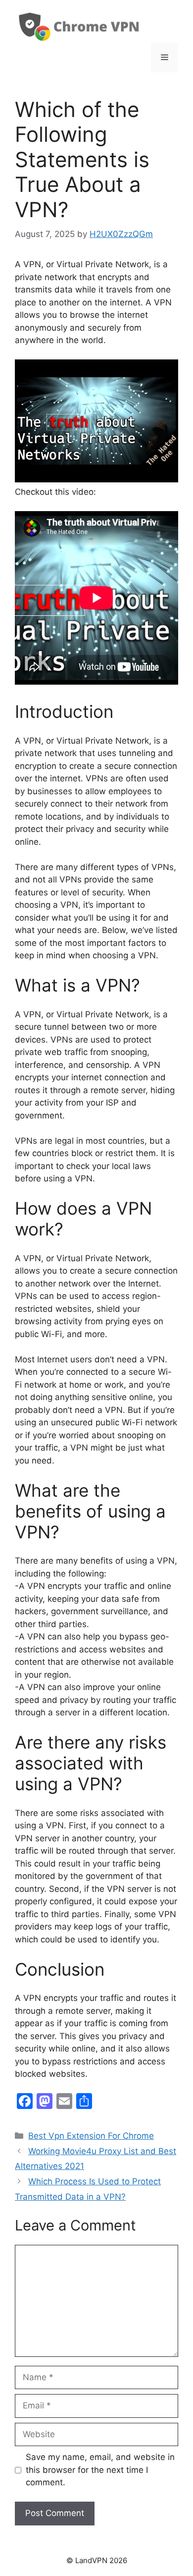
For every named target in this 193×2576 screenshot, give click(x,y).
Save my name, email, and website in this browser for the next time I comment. (100, 2470)
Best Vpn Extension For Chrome (91, 2136)
